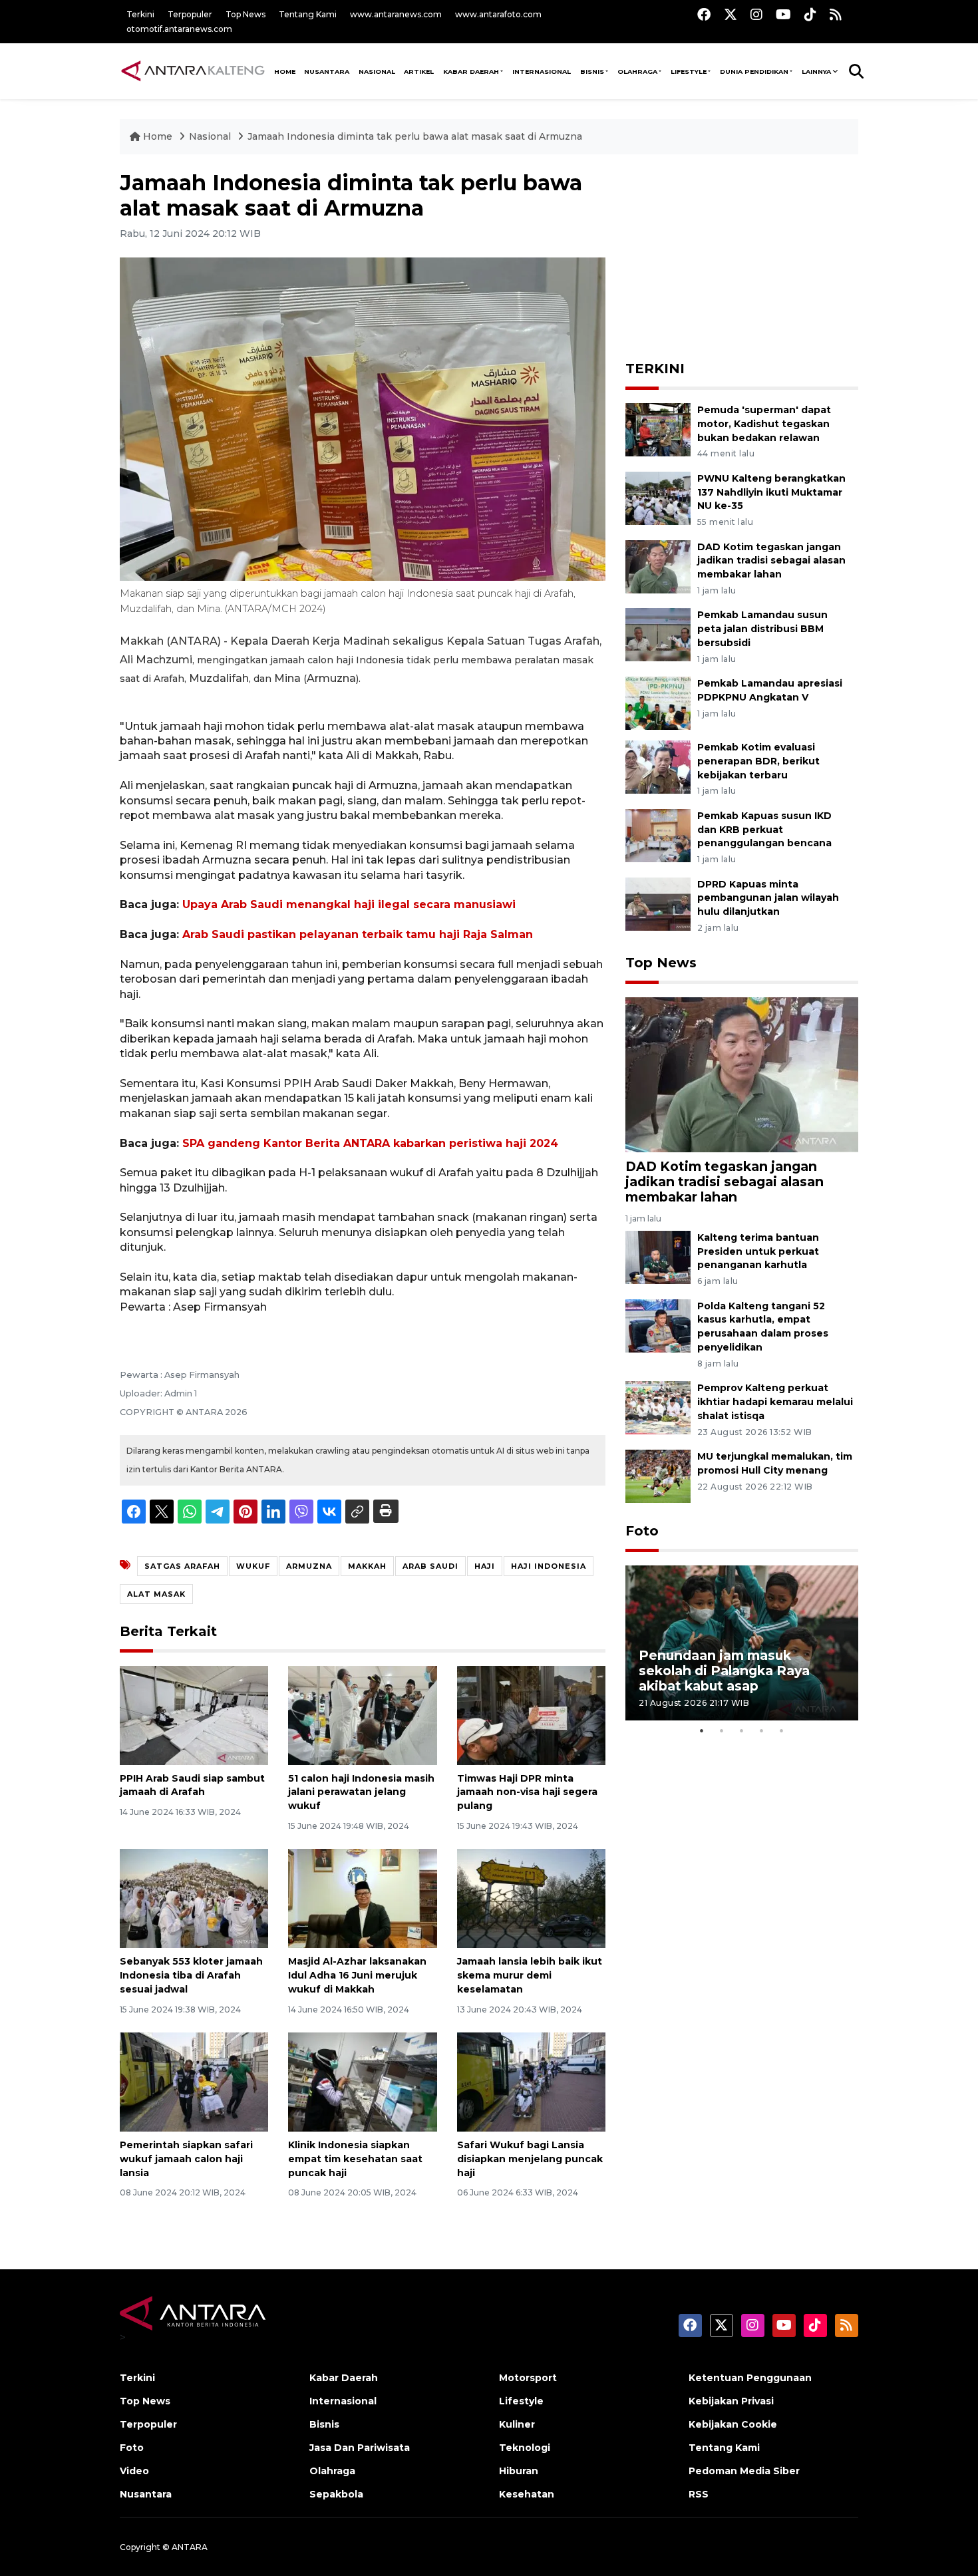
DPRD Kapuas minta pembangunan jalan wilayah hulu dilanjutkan (768, 898)
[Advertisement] (742, 253)
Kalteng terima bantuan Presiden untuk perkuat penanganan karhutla (758, 1251)
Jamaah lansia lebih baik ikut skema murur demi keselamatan (530, 1975)
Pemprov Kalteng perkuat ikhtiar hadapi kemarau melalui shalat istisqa (775, 1402)
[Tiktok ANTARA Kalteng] (810, 14)
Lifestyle (689, 72)
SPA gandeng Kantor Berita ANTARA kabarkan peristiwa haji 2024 (370, 1143)
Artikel (419, 72)
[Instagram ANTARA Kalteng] (756, 14)
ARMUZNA (309, 1566)
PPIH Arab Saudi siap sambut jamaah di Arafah (192, 1785)
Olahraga (637, 72)
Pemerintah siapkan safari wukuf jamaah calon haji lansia (186, 2159)
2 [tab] (722, 1730)
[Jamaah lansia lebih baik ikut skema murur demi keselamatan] (531, 1898)
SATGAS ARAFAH (182, 1566)
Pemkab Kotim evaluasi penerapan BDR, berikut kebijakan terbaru (758, 761)
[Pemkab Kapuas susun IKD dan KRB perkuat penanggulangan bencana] (658, 835)
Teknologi (525, 2448)
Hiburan (519, 2471)
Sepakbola (336, 2494)
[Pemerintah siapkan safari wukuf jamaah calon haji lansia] (194, 2081)
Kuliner (517, 2424)
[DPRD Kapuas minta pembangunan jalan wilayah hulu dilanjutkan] (658, 903)
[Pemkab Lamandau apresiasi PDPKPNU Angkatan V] (658, 702)
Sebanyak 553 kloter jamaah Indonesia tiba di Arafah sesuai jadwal (191, 1975)
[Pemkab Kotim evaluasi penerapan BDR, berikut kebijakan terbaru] (658, 766)
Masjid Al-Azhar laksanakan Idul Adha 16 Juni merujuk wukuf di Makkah (357, 1975)
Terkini (140, 14)
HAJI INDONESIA (549, 1566)
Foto (642, 1531)
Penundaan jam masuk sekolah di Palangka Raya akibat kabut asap (724, 1671)
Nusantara (146, 2494)
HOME (285, 72)
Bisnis (592, 72)
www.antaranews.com (396, 14)
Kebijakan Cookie (733, 2424)
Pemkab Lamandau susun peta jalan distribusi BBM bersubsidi (762, 629)
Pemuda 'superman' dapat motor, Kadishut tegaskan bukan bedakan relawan (764, 424)
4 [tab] (762, 1730)
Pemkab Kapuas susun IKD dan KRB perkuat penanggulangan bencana (764, 830)
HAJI (485, 1566)
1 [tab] (702, 1730)
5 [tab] (782, 1730)
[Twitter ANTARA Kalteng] (731, 14)
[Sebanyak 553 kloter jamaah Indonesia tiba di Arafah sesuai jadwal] (194, 1898)
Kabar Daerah (471, 72)
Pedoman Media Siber (744, 2471)
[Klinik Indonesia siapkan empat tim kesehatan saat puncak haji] (362, 2081)
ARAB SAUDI (430, 1566)
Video (134, 2471)
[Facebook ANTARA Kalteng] (704, 14)
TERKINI (655, 369)
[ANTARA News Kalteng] (193, 71)
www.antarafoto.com (498, 14)
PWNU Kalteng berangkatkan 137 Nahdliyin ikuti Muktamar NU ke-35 (771, 492)
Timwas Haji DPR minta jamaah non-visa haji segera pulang (527, 1792)
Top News (245, 14)
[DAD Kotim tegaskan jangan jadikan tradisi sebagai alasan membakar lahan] (658, 566)
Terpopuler (190, 14)
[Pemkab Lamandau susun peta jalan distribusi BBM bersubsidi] (658, 634)
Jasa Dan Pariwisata (360, 2448)
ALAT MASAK (156, 1594)
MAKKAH (367, 1566)
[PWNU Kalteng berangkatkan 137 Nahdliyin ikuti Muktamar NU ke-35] (658, 497)
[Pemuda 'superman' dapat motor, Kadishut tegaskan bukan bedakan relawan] (658, 429)
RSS (699, 2494)
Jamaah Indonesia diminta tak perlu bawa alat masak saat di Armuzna (415, 136)
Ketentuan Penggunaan (750, 2378)
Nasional (211, 136)
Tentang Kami (308, 14)
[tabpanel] (742, 1643)
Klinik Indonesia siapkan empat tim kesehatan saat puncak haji (355, 2159)
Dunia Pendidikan (754, 72)
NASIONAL (377, 72)
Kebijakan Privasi (731, 2401)
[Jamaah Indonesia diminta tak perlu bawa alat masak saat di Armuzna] (742, 1074)
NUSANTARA (327, 72)
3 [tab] (742, 1730)
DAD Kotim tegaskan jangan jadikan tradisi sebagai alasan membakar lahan (771, 561)
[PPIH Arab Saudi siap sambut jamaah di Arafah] (194, 1714)
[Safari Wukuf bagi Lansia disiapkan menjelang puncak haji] (531, 2081)
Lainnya (816, 72)
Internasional (542, 72)
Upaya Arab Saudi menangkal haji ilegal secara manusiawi (349, 904)
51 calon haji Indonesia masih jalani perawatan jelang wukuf (361, 1792)
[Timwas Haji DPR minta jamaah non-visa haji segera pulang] (531, 1714)
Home (158, 136)
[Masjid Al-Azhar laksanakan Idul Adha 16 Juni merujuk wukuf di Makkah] (362, 1898)
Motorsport (528, 2378)
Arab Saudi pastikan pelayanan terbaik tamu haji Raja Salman (358, 934)
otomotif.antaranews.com (179, 29)
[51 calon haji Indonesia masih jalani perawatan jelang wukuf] (362, 1714)
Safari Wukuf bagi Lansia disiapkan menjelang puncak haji (530, 2159)
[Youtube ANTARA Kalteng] (783, 14)
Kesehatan (527, 2494)
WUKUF (253, 1566)
